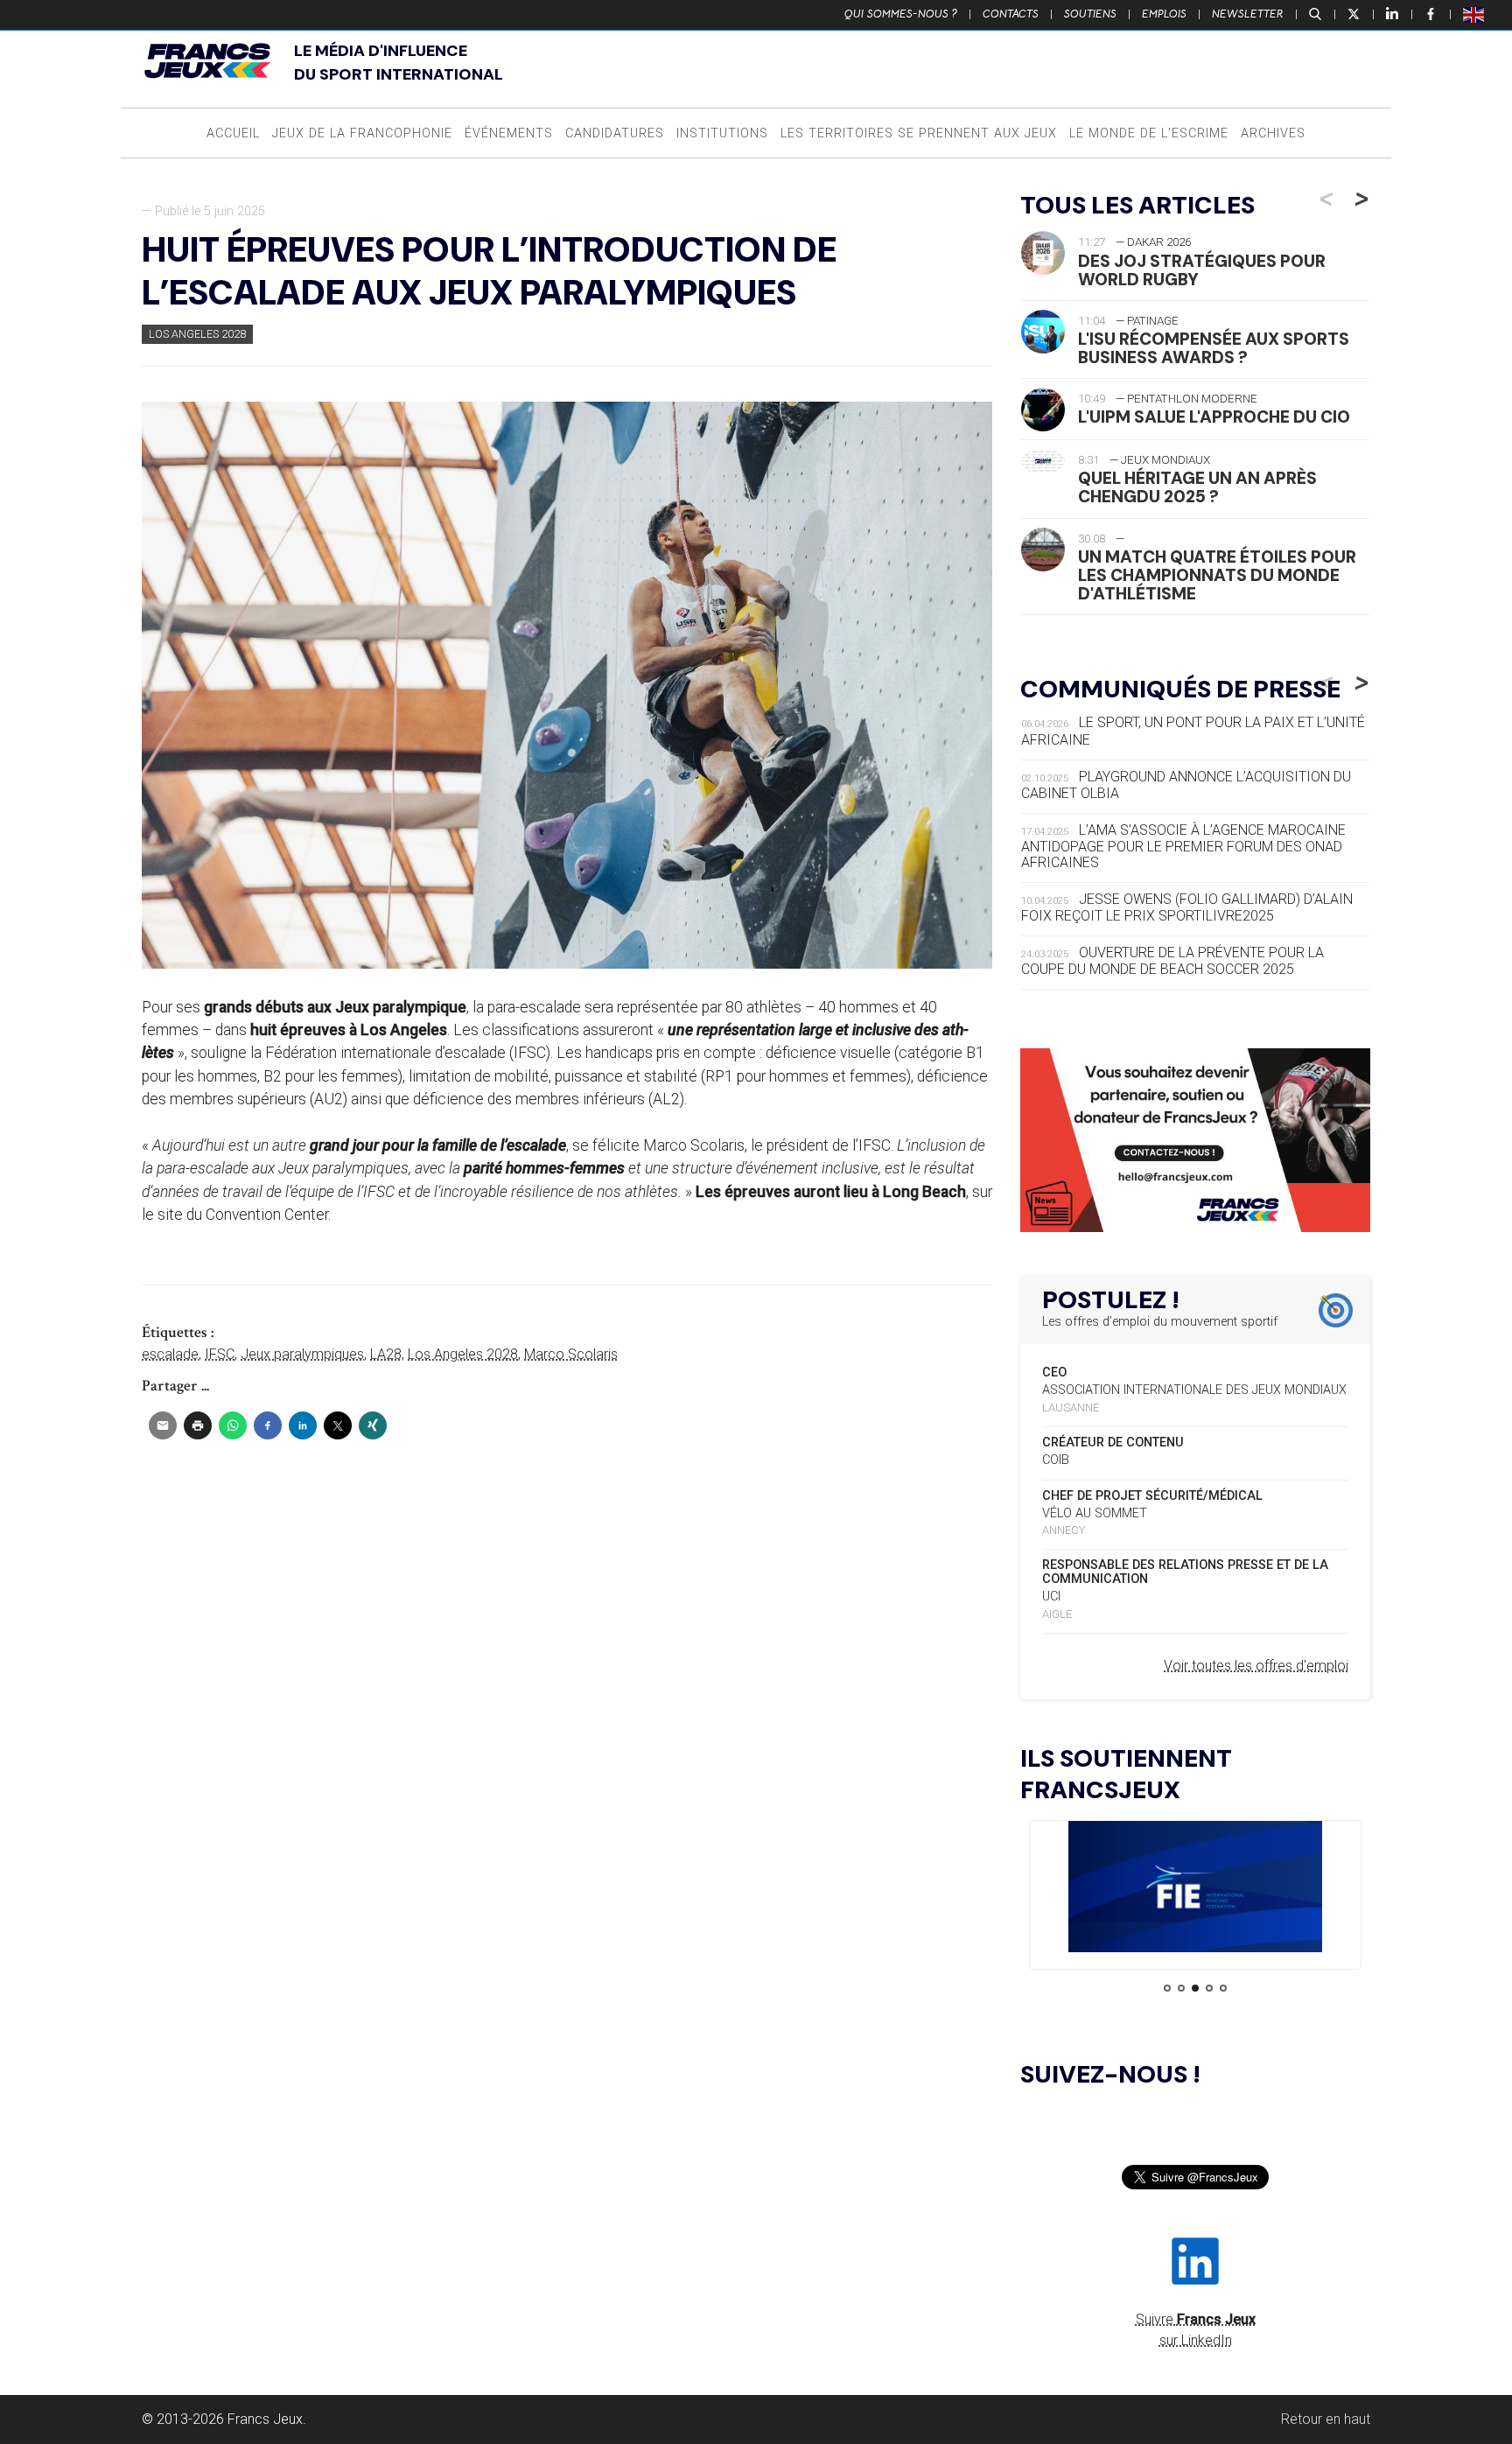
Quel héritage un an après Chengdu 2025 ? (1197, 487)
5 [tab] (1223, 1988)
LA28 (386, 1354)
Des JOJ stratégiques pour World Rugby (1202, 270)
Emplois (1164, 14)
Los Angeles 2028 (197, 334)
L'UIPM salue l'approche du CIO (1214, 417)
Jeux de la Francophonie (362, 133)
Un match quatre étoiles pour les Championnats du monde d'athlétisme (1217, 575)
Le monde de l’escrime (1149, 133)
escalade (170, 1354)
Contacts (1011, 14)
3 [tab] (1195, 1988)
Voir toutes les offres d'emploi (1256, 1666)
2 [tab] (1181, 1988)
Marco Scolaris (571, 1354)
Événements (509, 133)
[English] (1474, 14)
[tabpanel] (1195, 1890)
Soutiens (1090, 14)
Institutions (722, 133)
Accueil (233, 133)
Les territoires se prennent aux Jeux (919, 133)
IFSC (220, 1354)
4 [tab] (1209, 1988)
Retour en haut (1326, 2419)
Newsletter (1248, 14)
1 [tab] (1167, 1988)
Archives (1273, 133)
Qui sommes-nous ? (901, 14)
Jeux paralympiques (302, 1354)
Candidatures (615, 133)
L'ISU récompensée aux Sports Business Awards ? (1214, 348)
